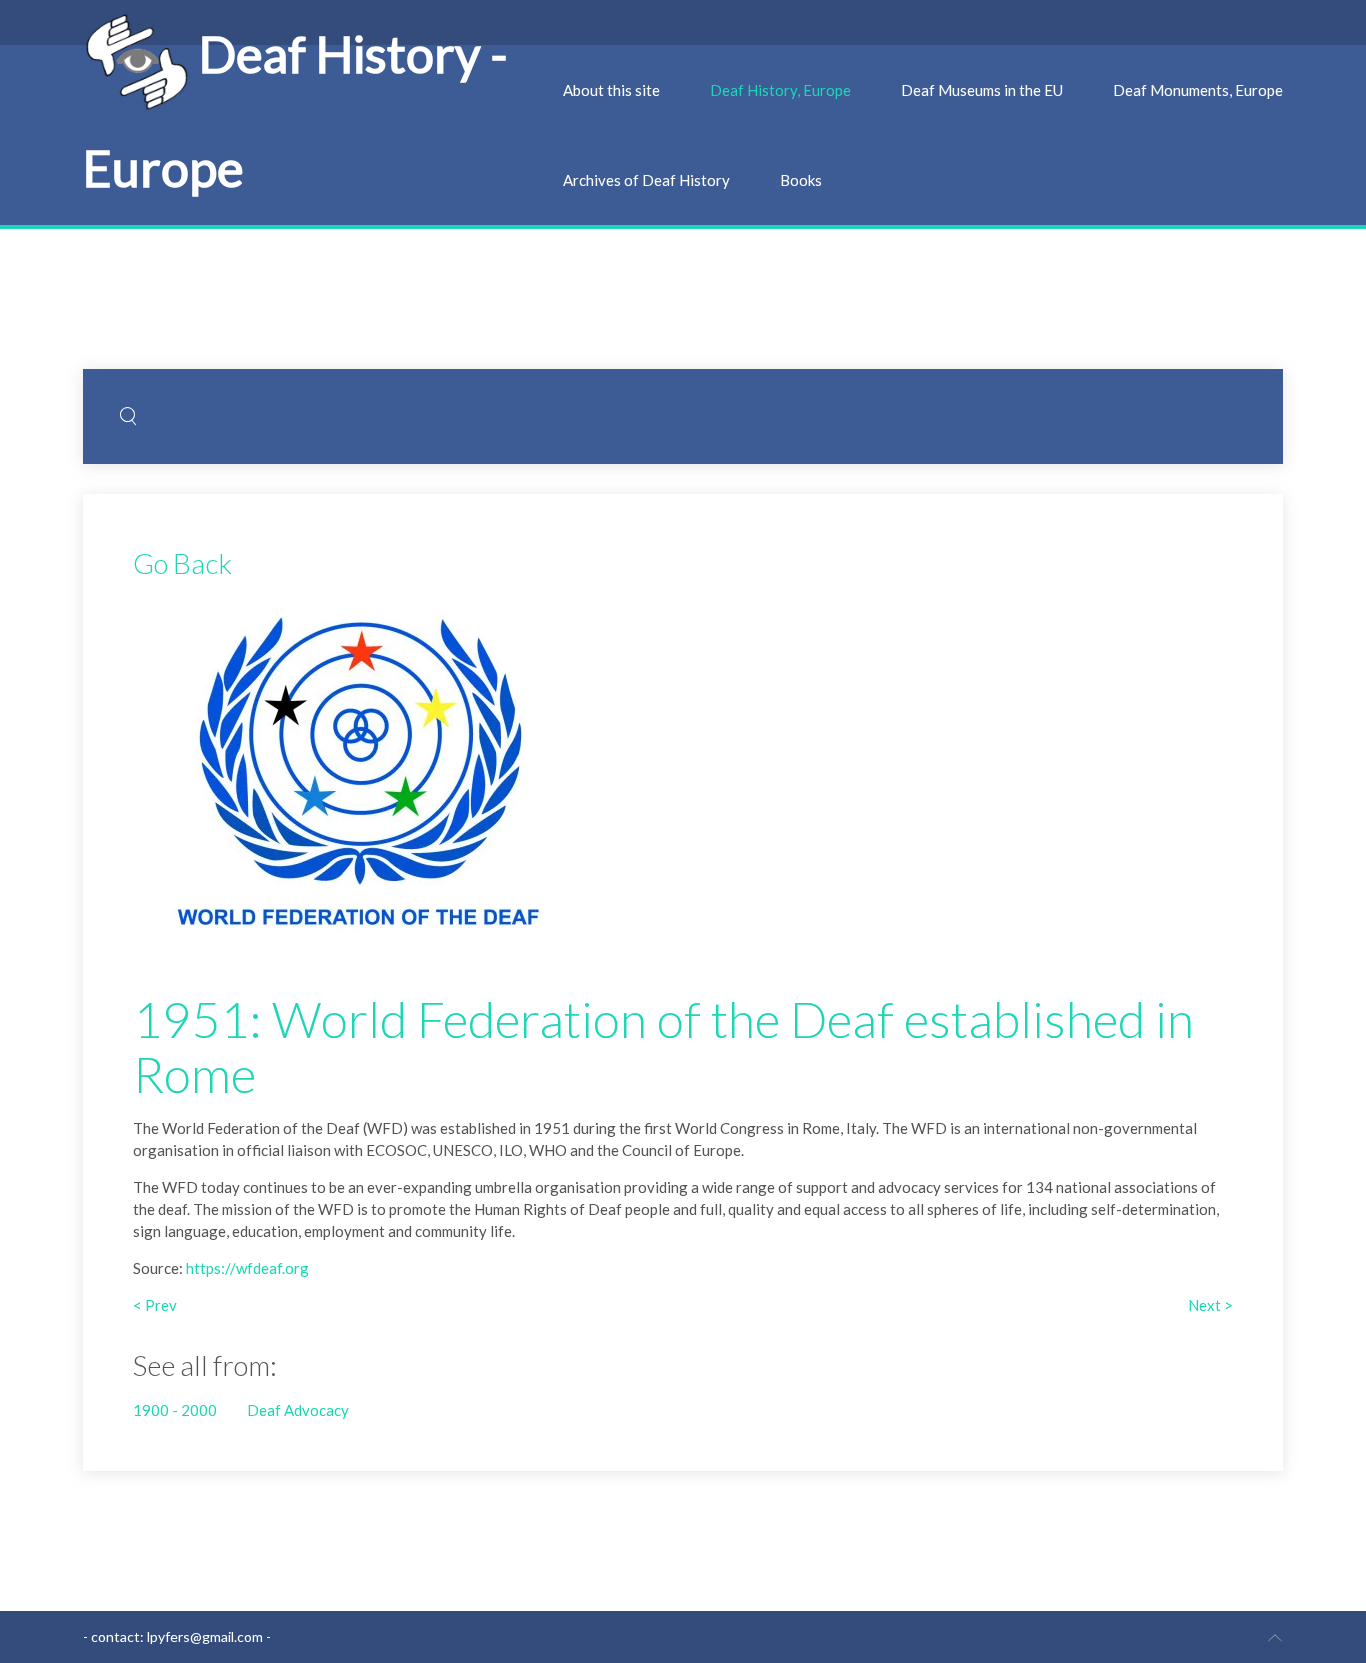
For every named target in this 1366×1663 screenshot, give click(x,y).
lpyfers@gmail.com (205, 1636)
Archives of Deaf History (646, 180)
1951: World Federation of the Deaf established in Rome (663, 1046)
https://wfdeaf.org (247, 1268)
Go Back (182, 563)
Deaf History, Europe (780, 90)
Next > (1210, 1305)
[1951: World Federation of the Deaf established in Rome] (358, 777)
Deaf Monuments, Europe (1198, 90)
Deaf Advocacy (298, 1410)
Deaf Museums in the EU (982, 90)
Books (801, 180)
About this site (611, 90)
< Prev (155, 1305)
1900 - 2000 (175, 1410)
